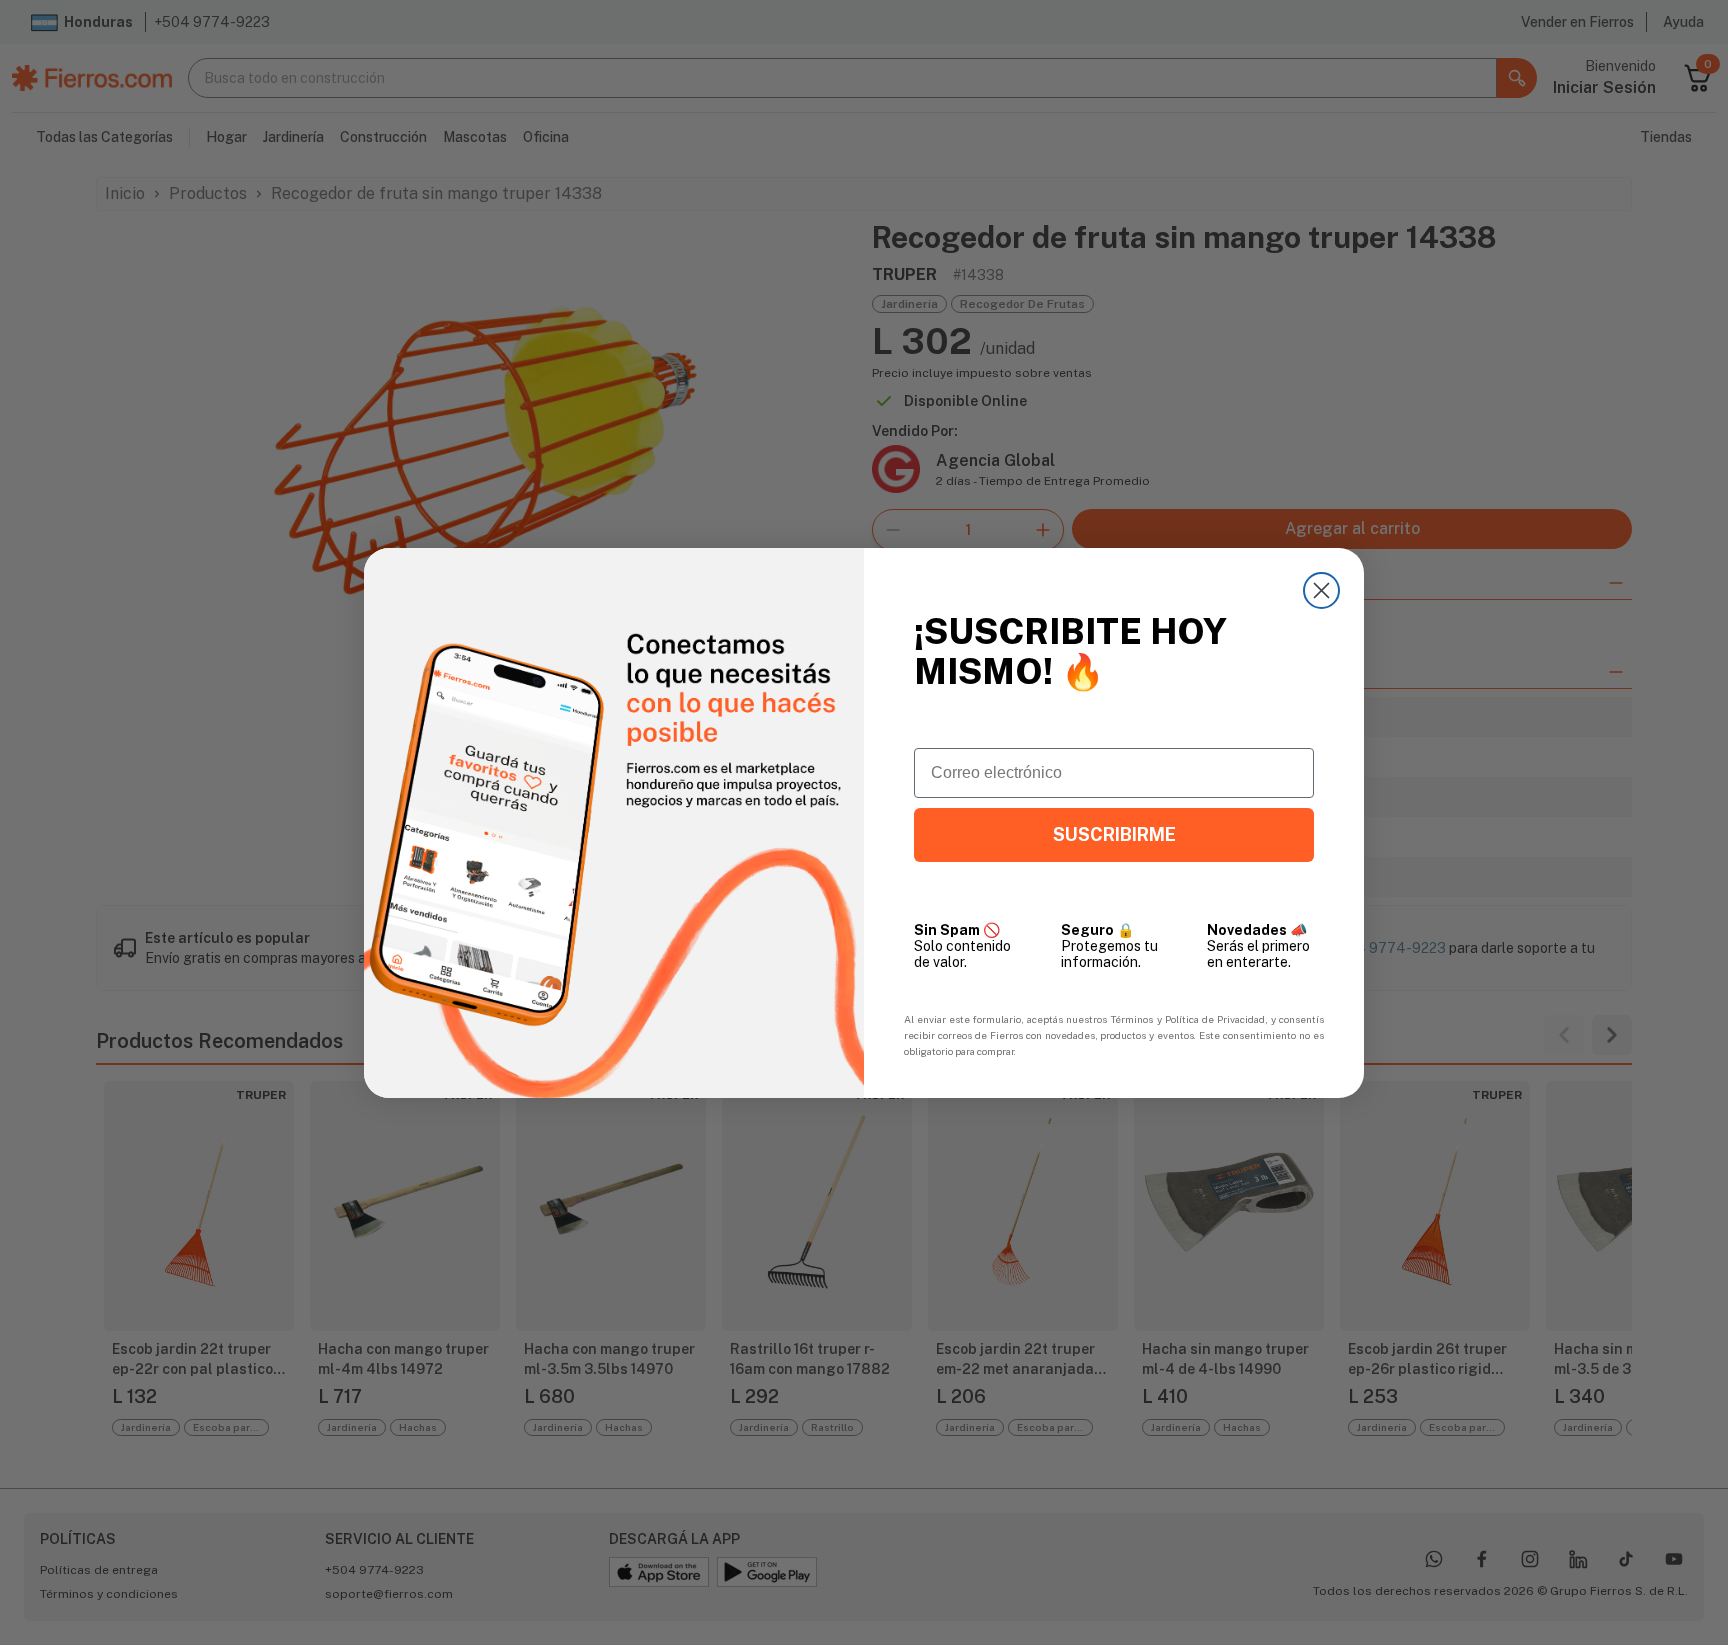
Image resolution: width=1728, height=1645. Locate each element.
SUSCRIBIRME (1114, 834)
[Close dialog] (1321, 590)
